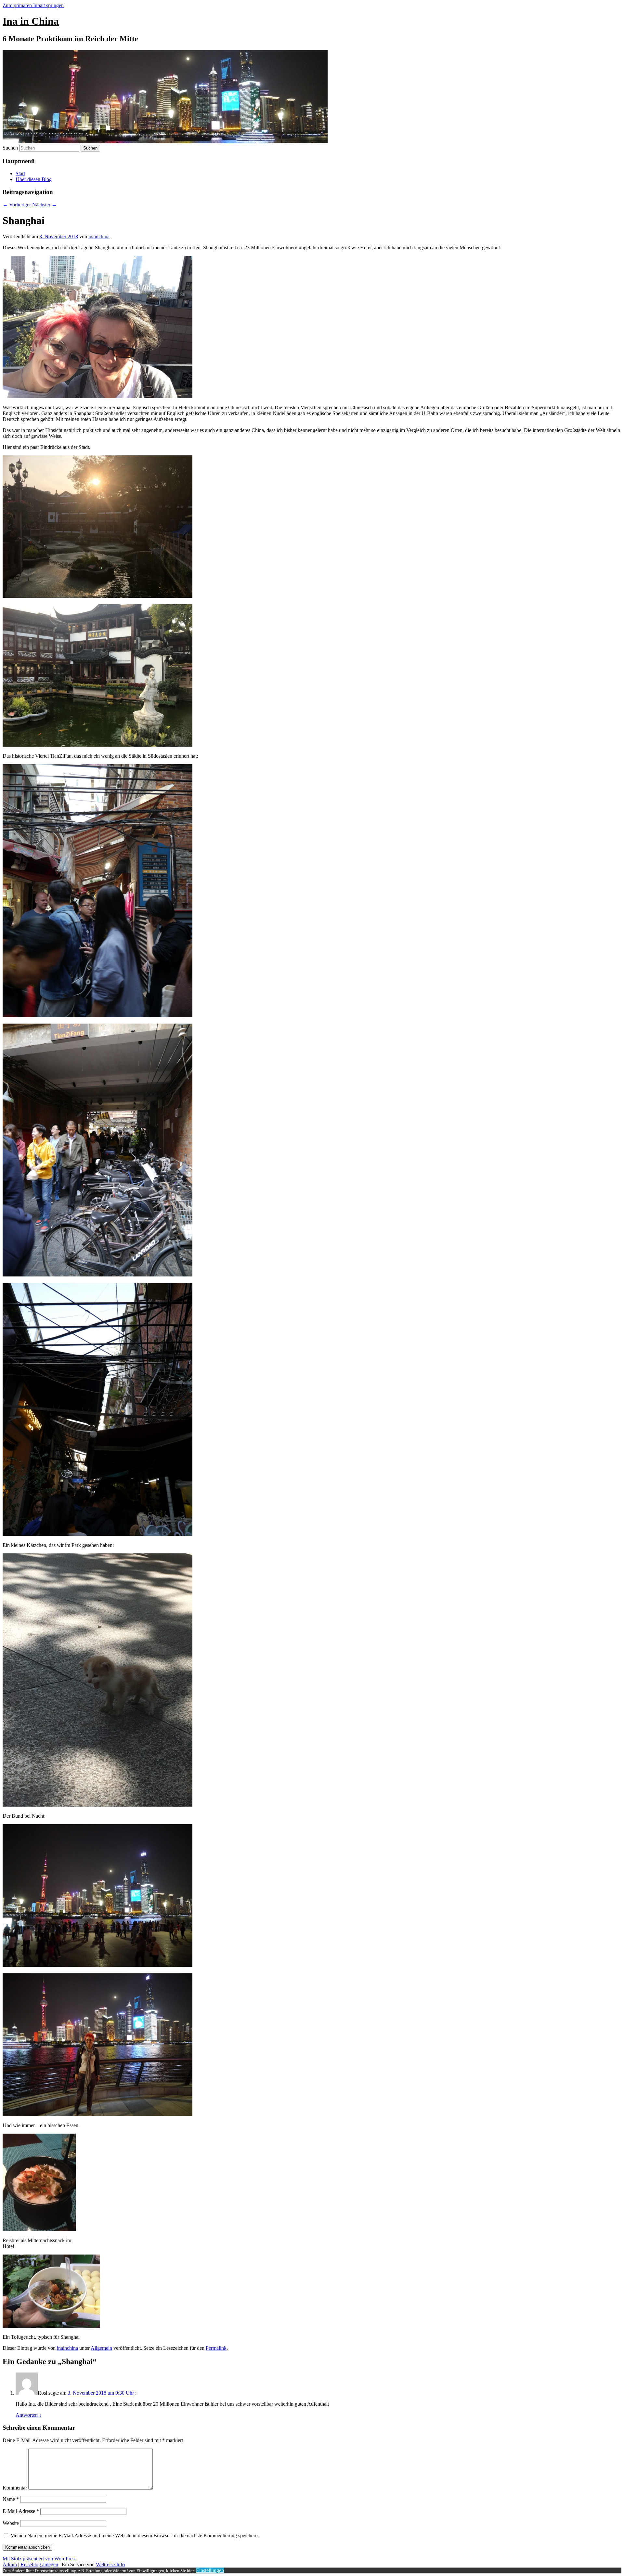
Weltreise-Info (110, 2564)
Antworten (29, 2415)
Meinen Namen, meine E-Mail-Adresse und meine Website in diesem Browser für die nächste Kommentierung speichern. (135, 2536)
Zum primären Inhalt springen (33, 5)
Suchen (10, 148)
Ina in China (31, 21)
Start (20, 173)
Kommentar (15, 2488)
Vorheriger (17, 205)
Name (11, 2499)
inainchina (99, 236)
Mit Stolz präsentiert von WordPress (39, 2559)
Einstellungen (210, 2570)
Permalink (216, 2348)
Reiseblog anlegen (39, 2564)
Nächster (45, 205)
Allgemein (101, 2348)
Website (11, 2523)
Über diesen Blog (34, 179)
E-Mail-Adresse (21, 2511)
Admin (10, 2564)
